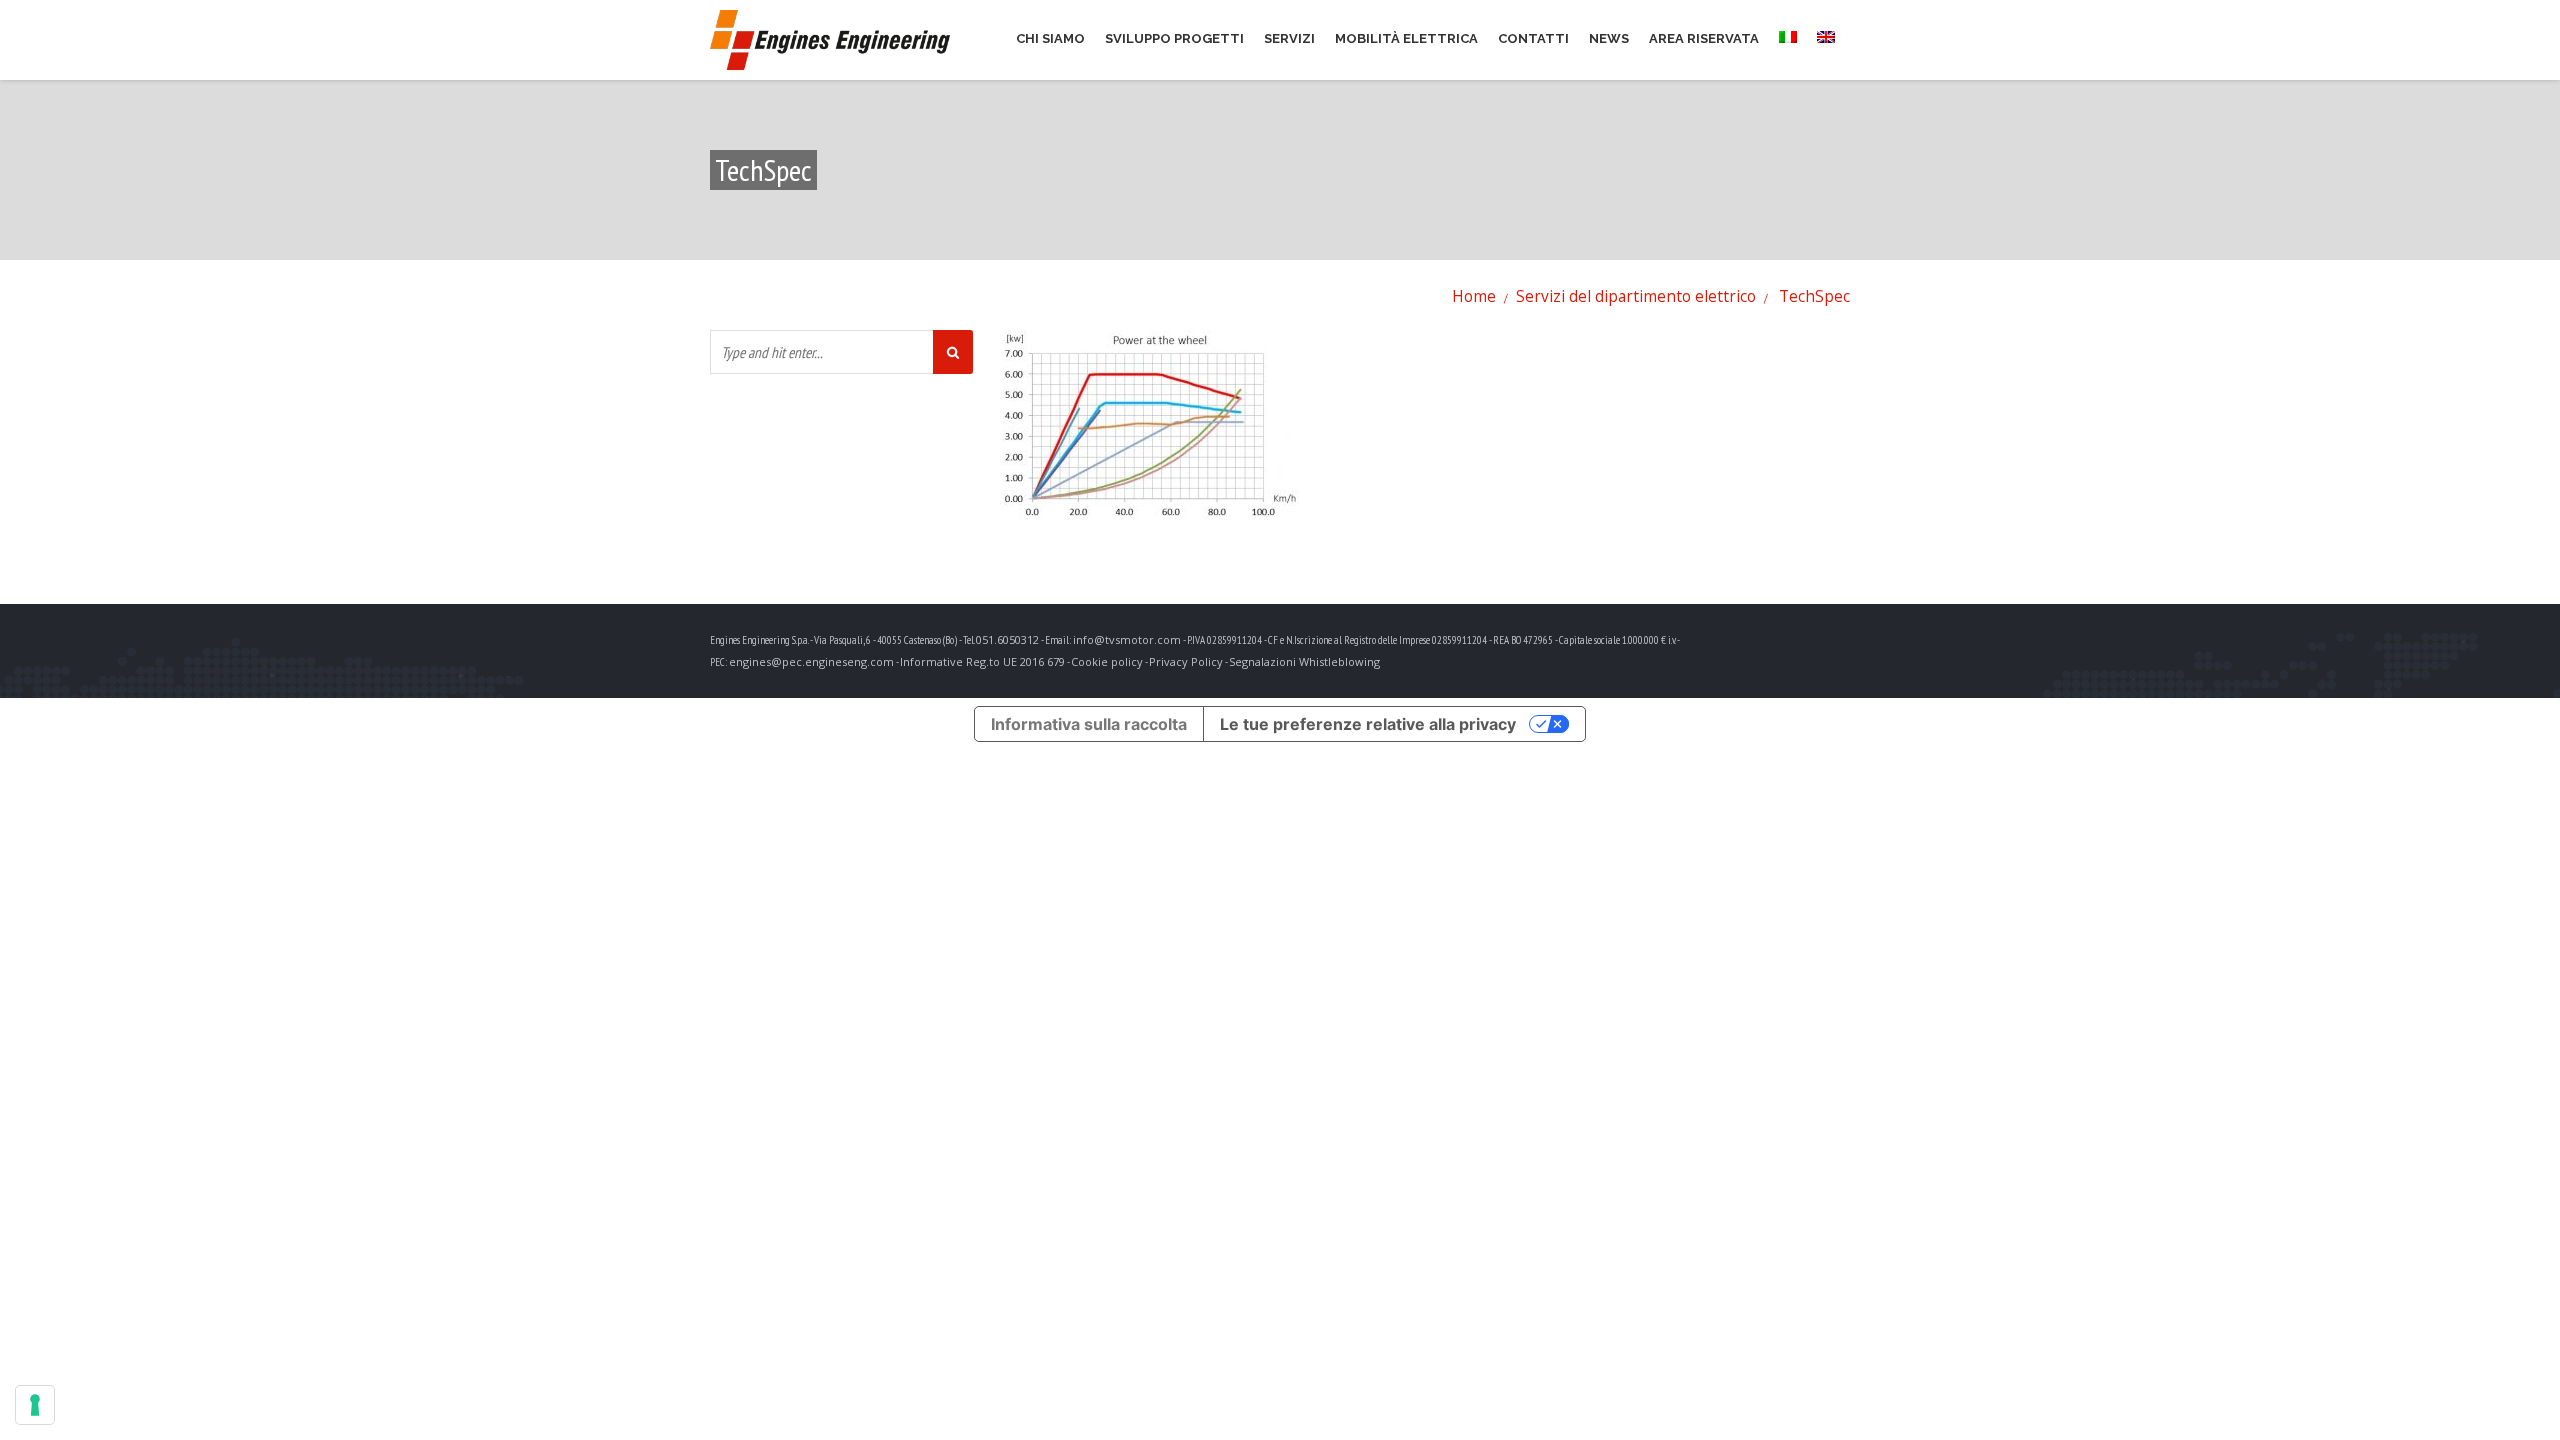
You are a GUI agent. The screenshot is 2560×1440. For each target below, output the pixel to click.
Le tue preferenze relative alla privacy (1368, 724)
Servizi (1289, 38)
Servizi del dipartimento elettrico (1636, 296)
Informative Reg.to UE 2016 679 (982, 661)
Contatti (1533, 38)
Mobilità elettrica (1406, 38)
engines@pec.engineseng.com (811, 661)
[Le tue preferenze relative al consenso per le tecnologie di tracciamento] (35, 1405)
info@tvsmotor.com (1127, 639)
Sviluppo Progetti (1174, 38)
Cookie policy (1107, 661)
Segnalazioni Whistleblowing (1304, 661)
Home (1474, 296)
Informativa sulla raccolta (1089, 724)
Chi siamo (1050, 38)
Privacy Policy (1186, 661)
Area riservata (1704, 38)
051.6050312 (1007, 639)
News (1609, 38)
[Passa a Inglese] (1831, 39)
